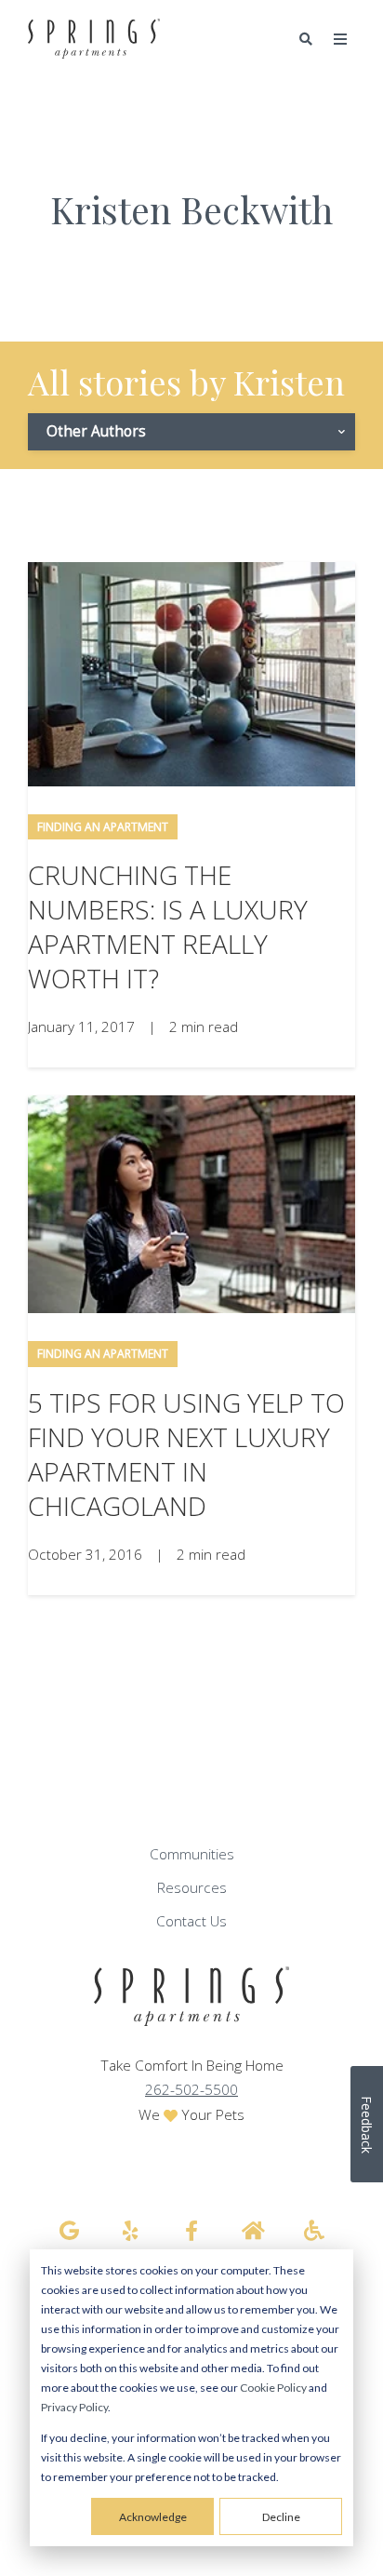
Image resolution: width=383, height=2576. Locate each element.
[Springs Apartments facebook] (191, 2231)
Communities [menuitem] (192, 1854)
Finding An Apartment (103, 827)
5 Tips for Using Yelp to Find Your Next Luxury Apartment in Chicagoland (186, 1454)
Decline (281, 2517)
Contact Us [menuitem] (191, 1921)
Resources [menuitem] (192, 1888)
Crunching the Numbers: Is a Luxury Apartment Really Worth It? (168, 926)
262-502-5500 (191, 2090)
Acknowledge (153, 2517)
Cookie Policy (273, 2388)
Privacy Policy (74, 2407)
